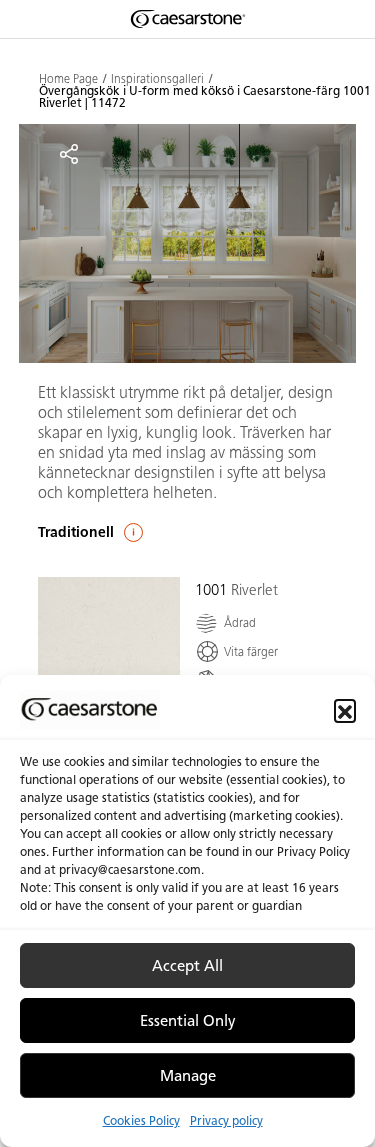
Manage (188, 1076)
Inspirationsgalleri (157, 79)
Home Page (68, 79)
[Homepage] (188, 19)
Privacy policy (226, 1120)
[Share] (69, 154)
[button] (345, 710)
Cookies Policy (141, 1120)
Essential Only (188, 1021)
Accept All (187, 966)
